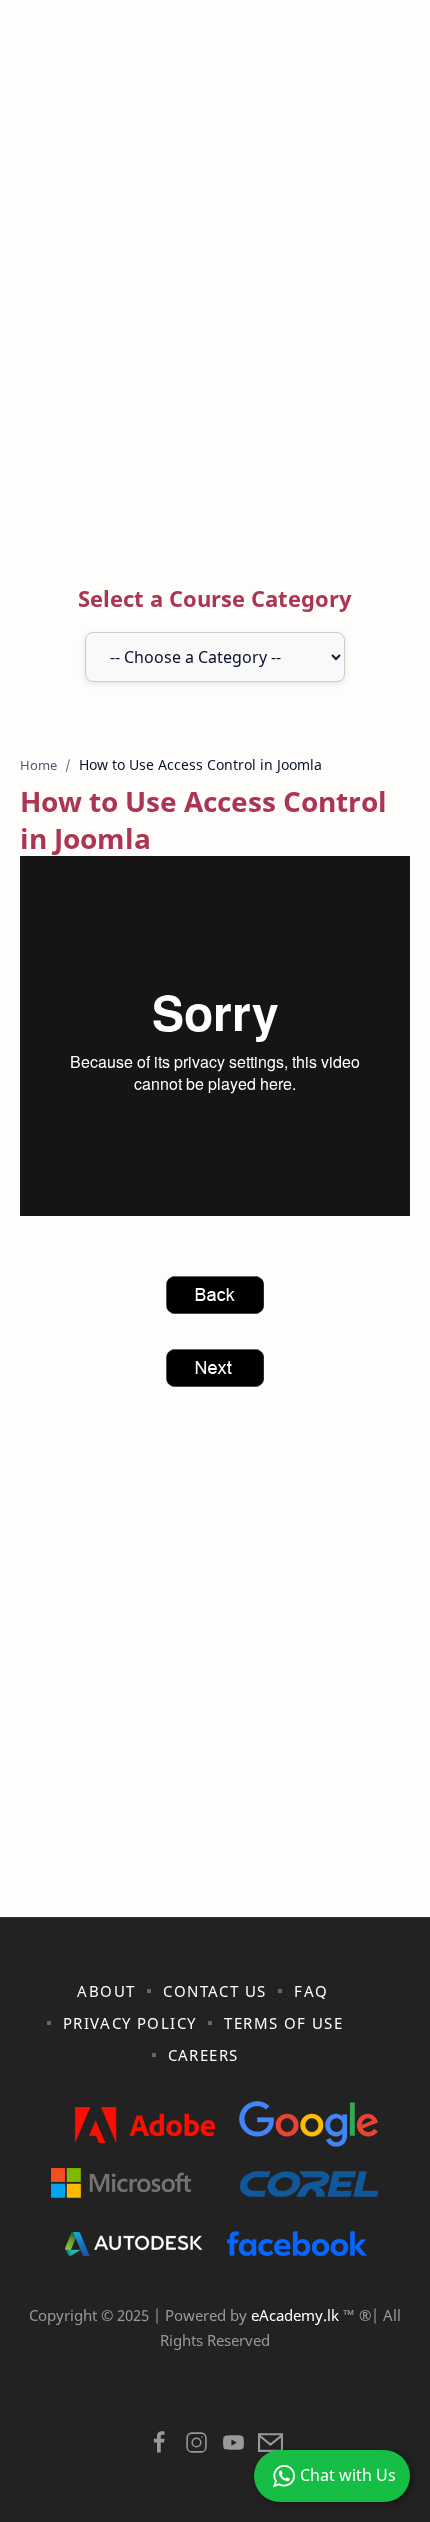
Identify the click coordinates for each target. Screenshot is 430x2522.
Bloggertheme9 (346, 2392)
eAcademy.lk (297, 2315)
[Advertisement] (215, 296)
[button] (159, 2447)
